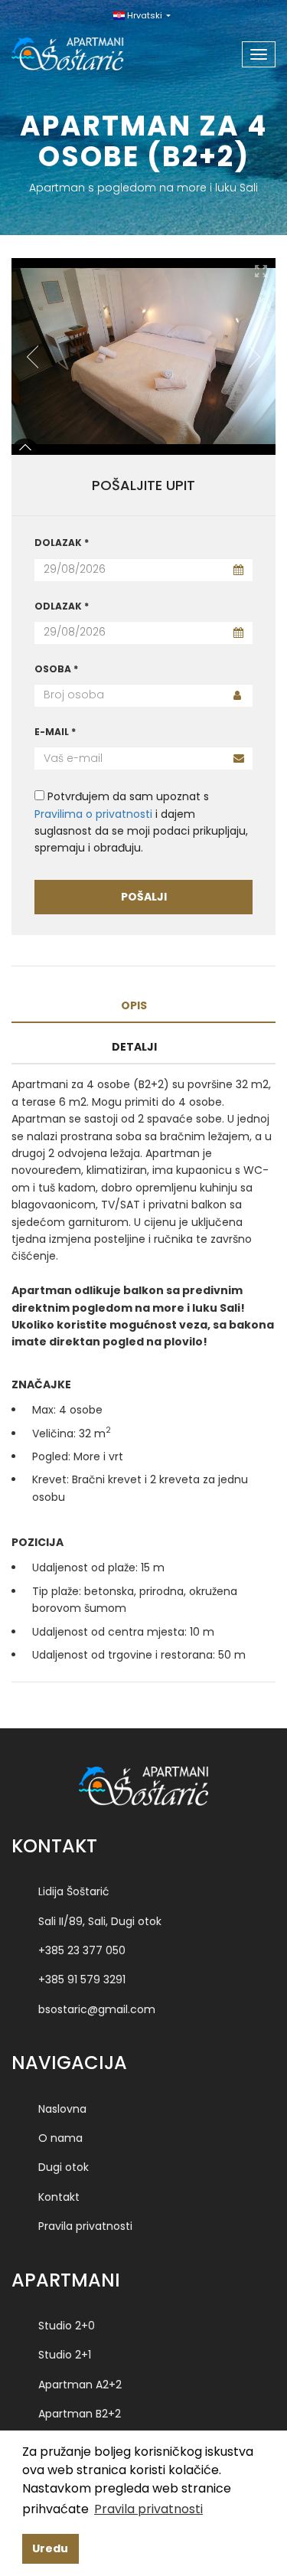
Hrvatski (145, 15)
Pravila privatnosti (85, 2226)
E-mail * (55, 732)
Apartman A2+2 (80, 2385)
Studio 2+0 (67, 2326)
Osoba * (56, 669)
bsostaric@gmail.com (97, 2009)
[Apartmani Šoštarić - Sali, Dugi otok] (86, 49)
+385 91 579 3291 (82, 1979)
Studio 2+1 (65, 2355)
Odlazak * (62, 606)
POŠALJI (144, 897)
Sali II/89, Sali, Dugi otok (100, 1921)
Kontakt (59, 2197)
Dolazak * (62, 543)
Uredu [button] (50, 2548)
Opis (134, 1005)
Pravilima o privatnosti (93, 814)
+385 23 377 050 (82, 1950)
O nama (60, 2138)
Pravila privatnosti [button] (148, 2509)
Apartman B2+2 (80, 2414)
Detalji (134, 1047)
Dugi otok (64, 2167)
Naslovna (62, 2109)
